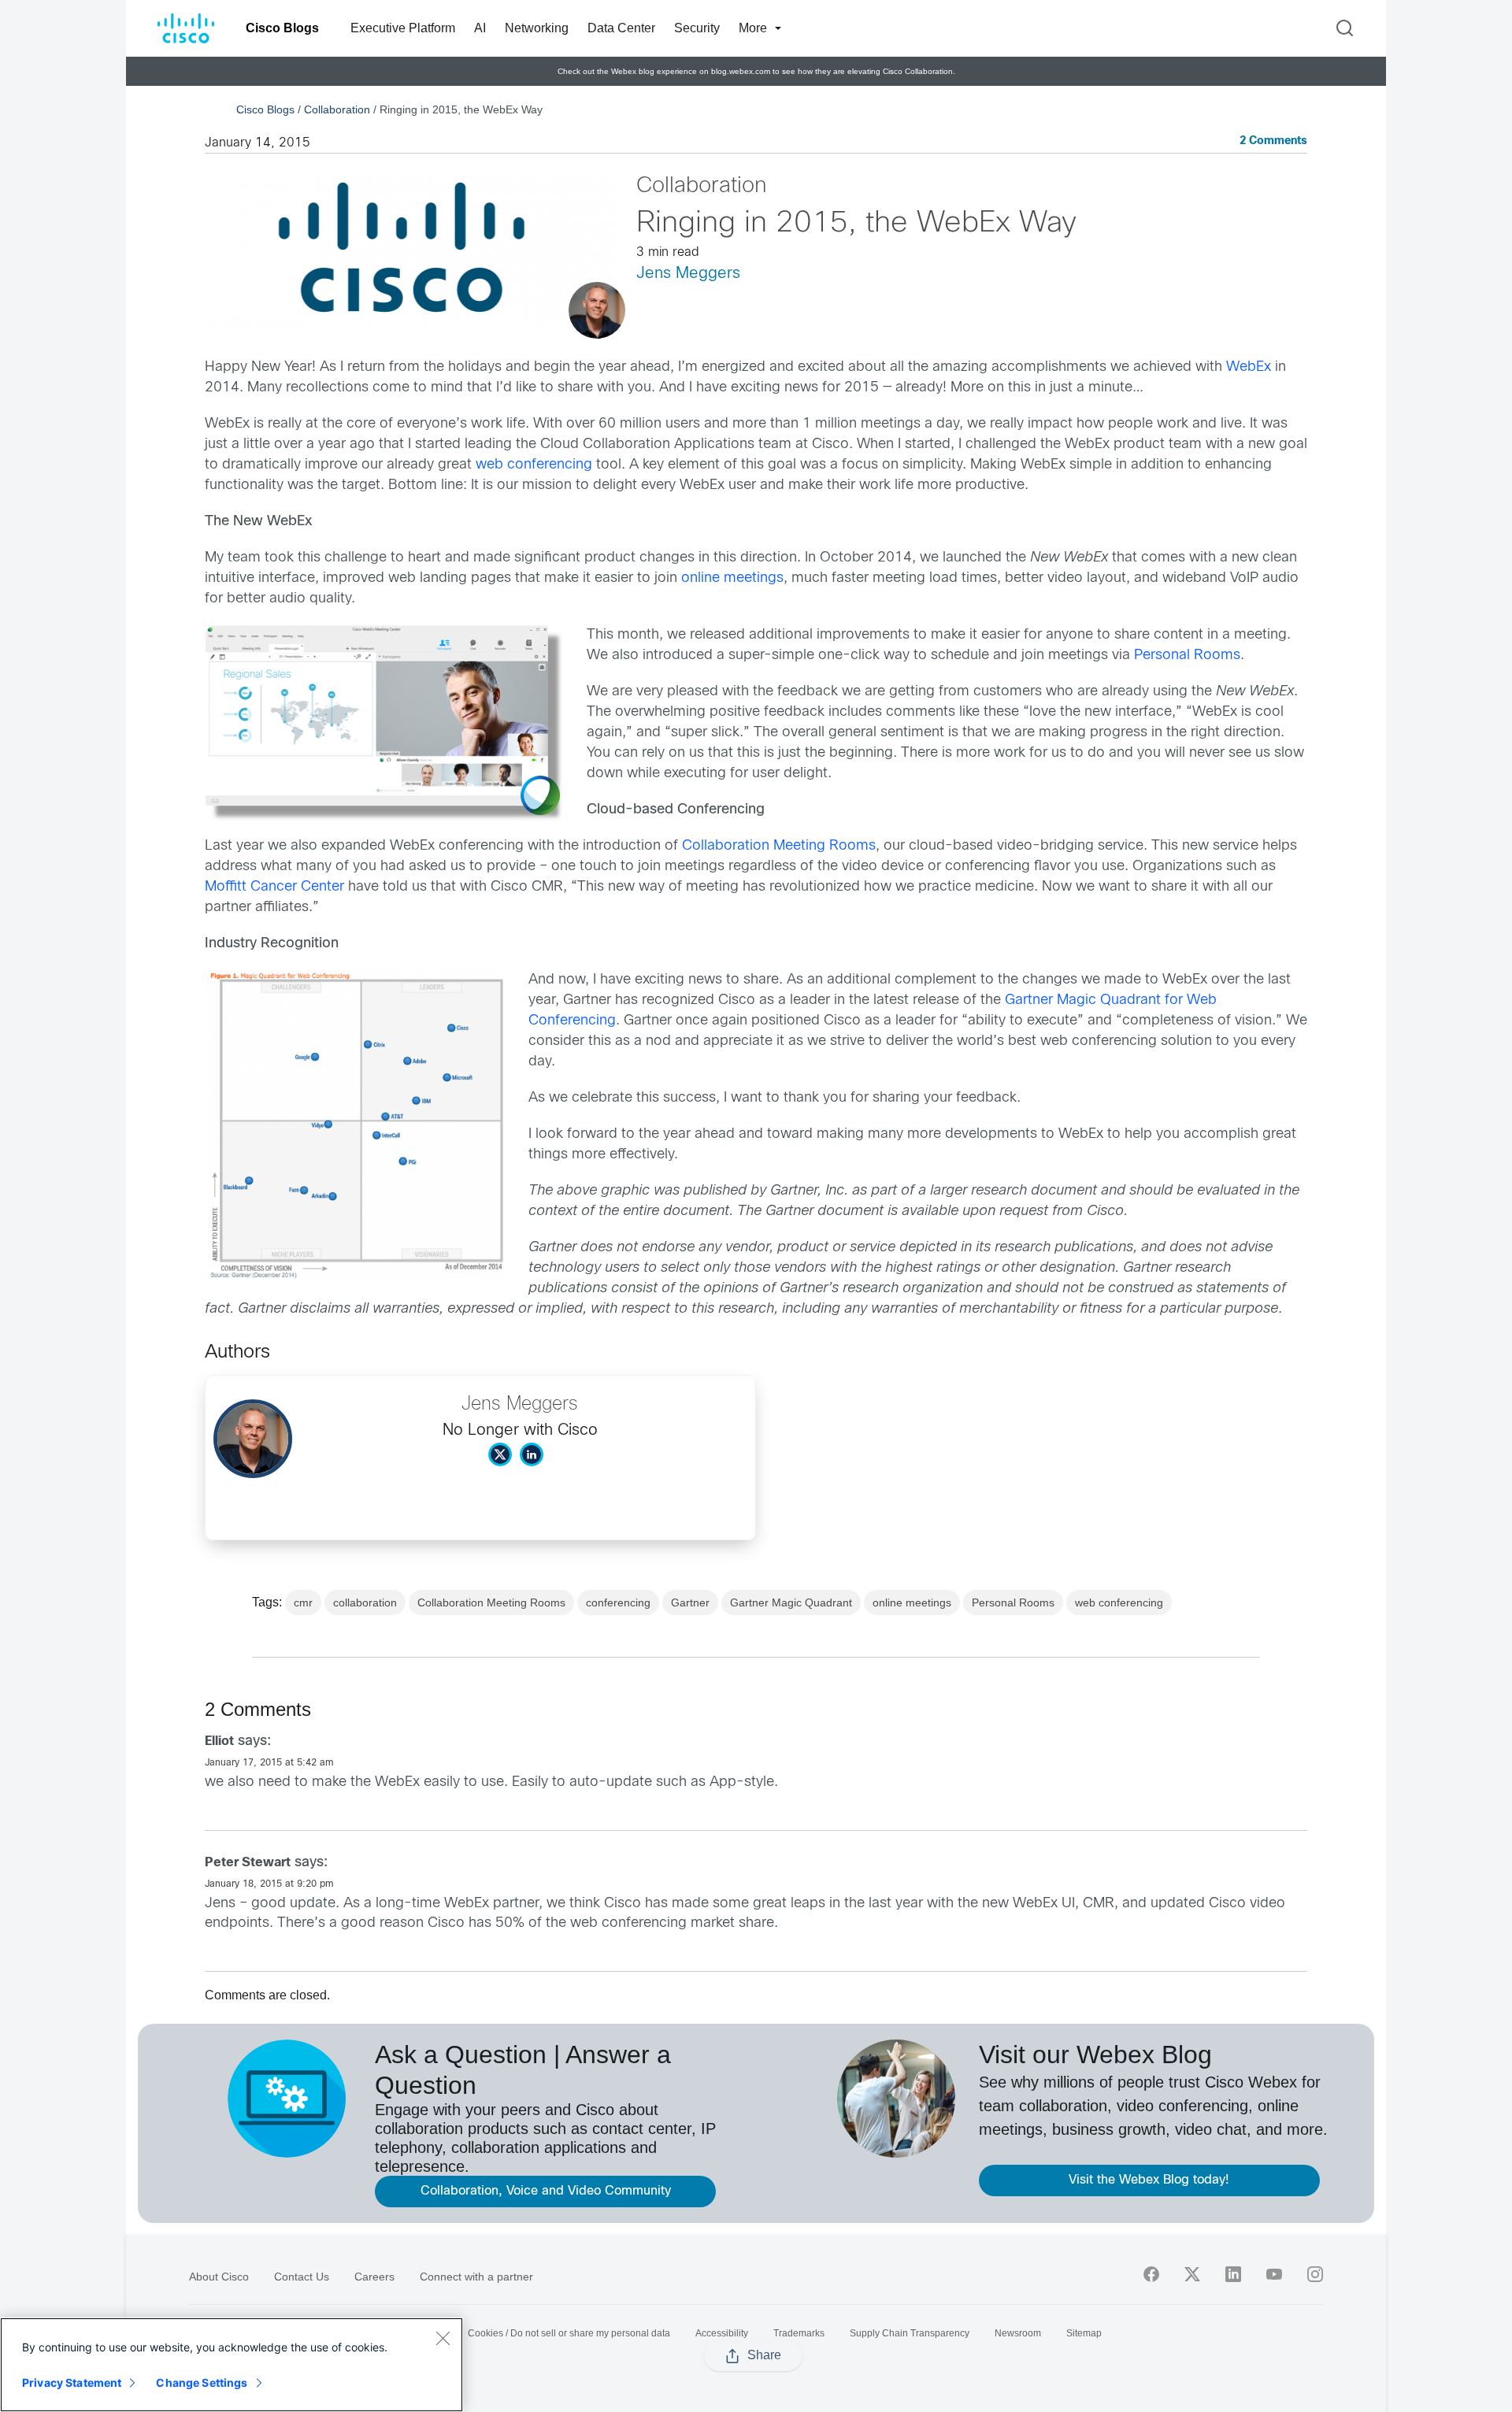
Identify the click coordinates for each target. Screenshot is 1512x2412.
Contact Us (302, 2277)
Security (697, 28)
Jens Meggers (688, 274)
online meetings (732, 578)
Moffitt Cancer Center (274, 887)
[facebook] (1151, 2274)
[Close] (443, 2338)
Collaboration (337, 109)
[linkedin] (1233, 2274)
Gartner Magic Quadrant (791, 1602)
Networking (537, 28)
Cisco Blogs (282, 28)
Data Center (621, 28)
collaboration (365, 1602)
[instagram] (1315, 2274)
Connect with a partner (476, 2277)
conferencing (618, 1602)
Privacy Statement (72, 2382)
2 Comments (1273, 141)
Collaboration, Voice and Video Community (546, 2191)
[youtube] (1274, 2274)
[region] (232, 2365)
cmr (303, 1602)
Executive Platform (403, 28)
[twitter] (1192, 2274)
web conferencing (534, 465)
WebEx (1249, 367)
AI (480, 28)
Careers (374, 2277)
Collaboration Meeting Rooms (779, 846)
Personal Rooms (1187, 656)
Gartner (690, 1602)
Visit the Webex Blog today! (1149, 2180)
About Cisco (219, 2277)
